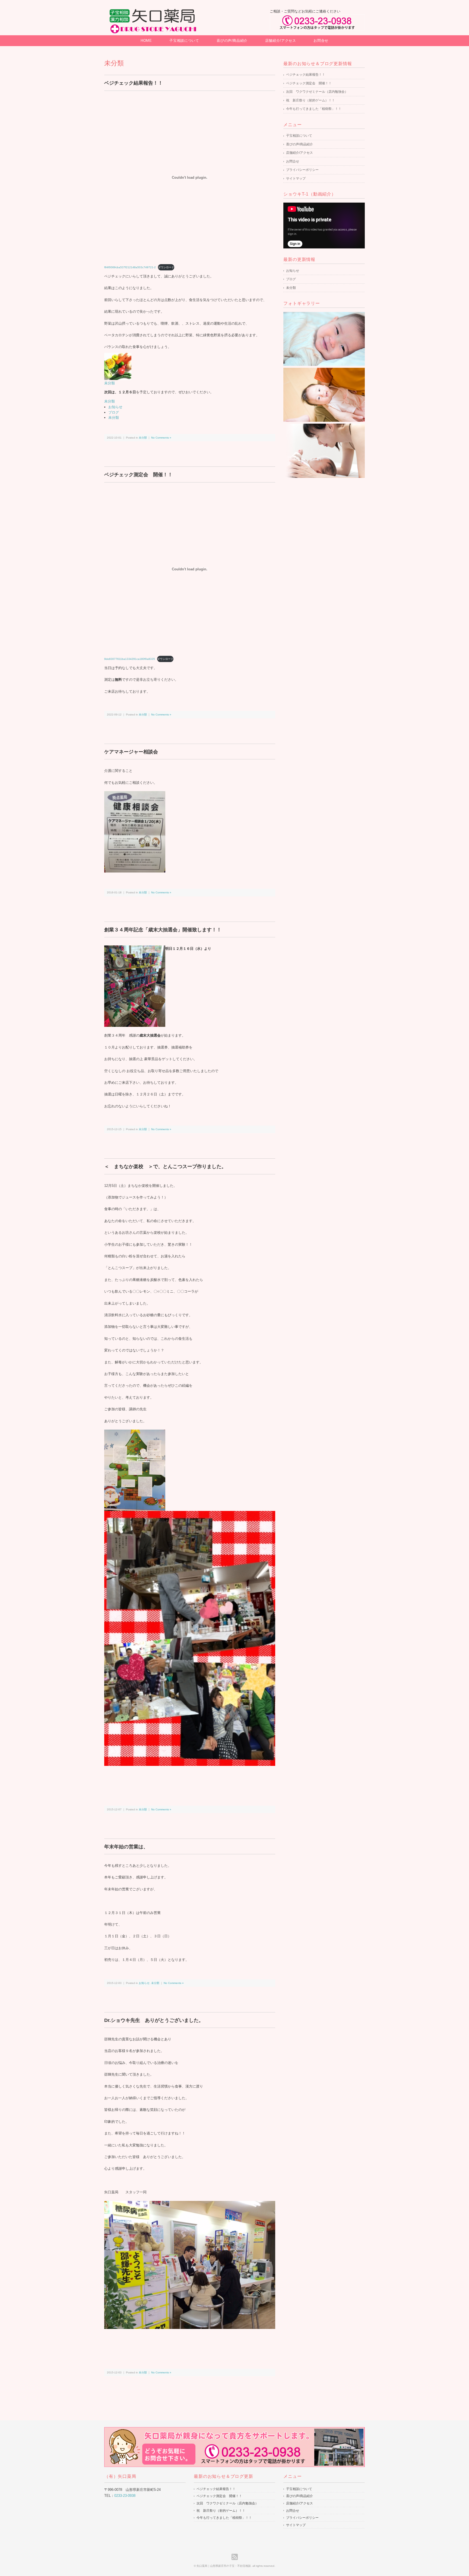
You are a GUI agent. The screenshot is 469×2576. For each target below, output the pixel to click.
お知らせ (115, 407)
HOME (146, 41)
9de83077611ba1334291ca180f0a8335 (130, 659)
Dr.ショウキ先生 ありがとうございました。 (154, 2020)
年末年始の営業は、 (126, 1847)
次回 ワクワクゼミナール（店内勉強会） (317, 92)
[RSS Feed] (235, 2557)
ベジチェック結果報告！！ (134, 83)
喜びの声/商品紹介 (232, 41)
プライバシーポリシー (302, 170)
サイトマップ (296, 178)
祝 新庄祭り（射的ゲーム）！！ (310, 100)
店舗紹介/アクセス (281, 41)
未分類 (110, 383)
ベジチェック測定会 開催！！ (138, 475)
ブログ (114, 412)
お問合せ (321, 41)
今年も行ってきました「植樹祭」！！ (314, 109)
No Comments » (161, 438)
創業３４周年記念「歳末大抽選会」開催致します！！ (163, 930)
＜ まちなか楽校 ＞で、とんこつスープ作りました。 (168, 1166)
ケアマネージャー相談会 (131, 752)
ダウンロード (166, 267)
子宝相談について (184, 41)
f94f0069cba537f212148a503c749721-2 (130, 267)
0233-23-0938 (125, 2496)
